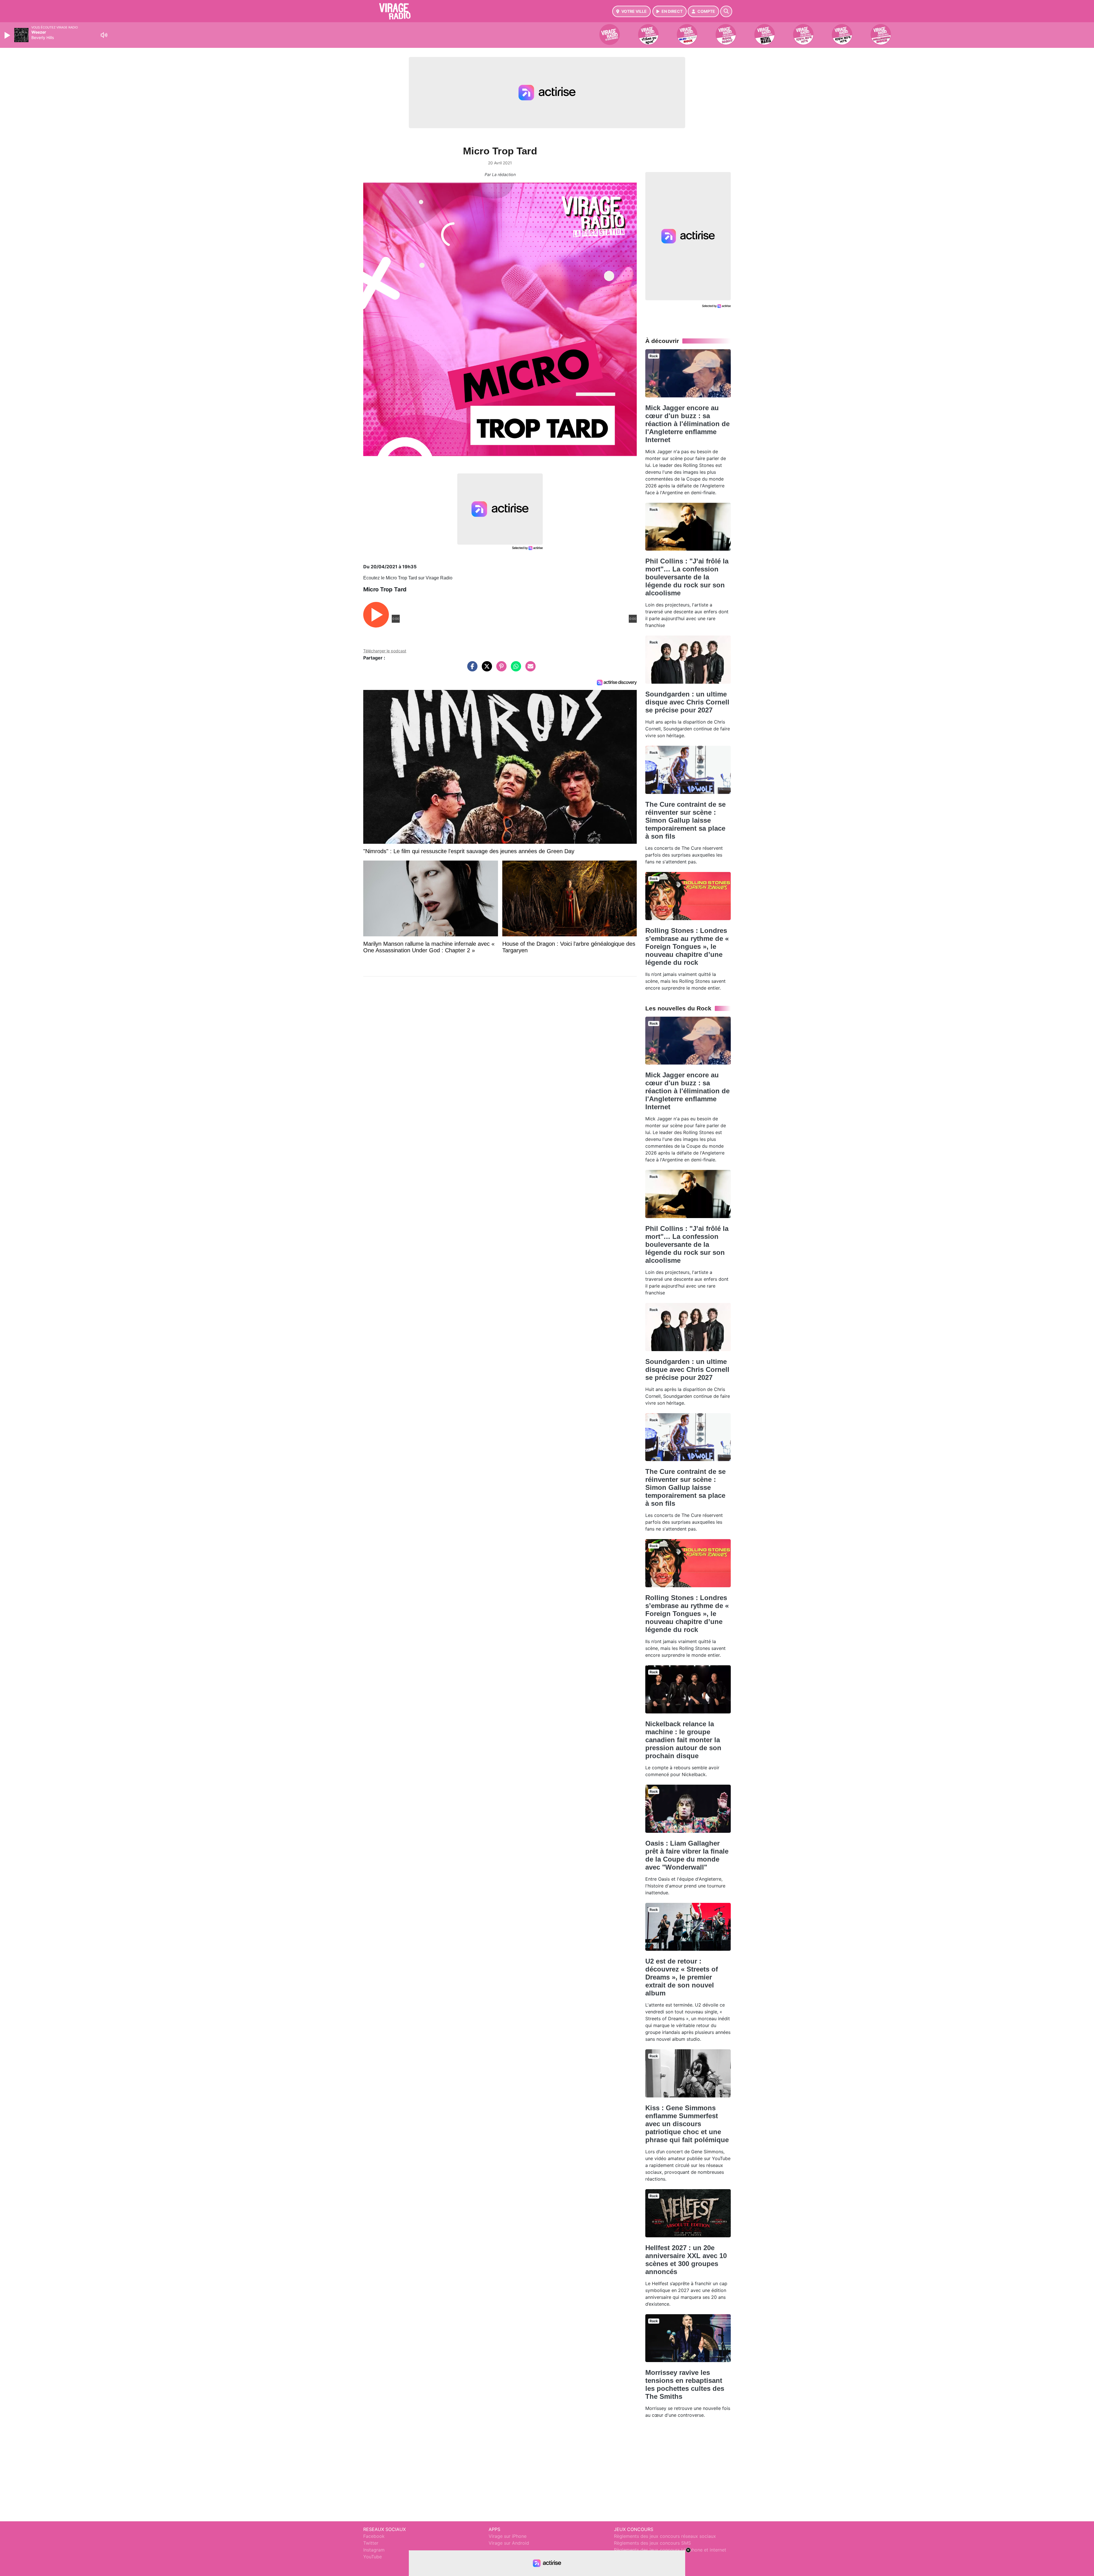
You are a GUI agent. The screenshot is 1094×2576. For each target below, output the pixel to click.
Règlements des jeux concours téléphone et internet (670, 2550)
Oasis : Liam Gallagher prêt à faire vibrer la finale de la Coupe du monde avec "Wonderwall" (687, 1855)
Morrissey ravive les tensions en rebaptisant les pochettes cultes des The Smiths (685, 2384)
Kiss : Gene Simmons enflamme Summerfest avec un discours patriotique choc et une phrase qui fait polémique (687, 2124)
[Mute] (104, 35)
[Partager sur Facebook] (471, 669)
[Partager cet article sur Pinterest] (500, 669)
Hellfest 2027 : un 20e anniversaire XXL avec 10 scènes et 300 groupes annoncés (686, 2260)
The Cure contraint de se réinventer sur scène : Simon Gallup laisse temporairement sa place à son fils (685, 820)
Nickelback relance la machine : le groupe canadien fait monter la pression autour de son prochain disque (683, 1740)
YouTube (373, 2557)
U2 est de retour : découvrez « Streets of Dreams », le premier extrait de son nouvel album (682, 1977)
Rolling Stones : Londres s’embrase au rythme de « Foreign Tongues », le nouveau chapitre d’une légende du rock (687, 946)
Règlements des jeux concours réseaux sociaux (665, 2536)
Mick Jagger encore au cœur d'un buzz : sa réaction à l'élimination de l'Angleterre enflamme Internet (687, 424)
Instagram (374, 2550)
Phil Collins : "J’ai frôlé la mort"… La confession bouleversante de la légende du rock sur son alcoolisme (687, 577)
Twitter (371, 2543)
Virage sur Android (509, 2543)
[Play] (8, 35)
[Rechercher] (726, 11)
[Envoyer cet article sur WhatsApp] (515, 669)
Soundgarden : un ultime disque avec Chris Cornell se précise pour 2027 (687, 702)
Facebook (374, 2536)
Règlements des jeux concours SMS (652, 2543)
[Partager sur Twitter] (485, 669)
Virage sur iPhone (508, 2536)
